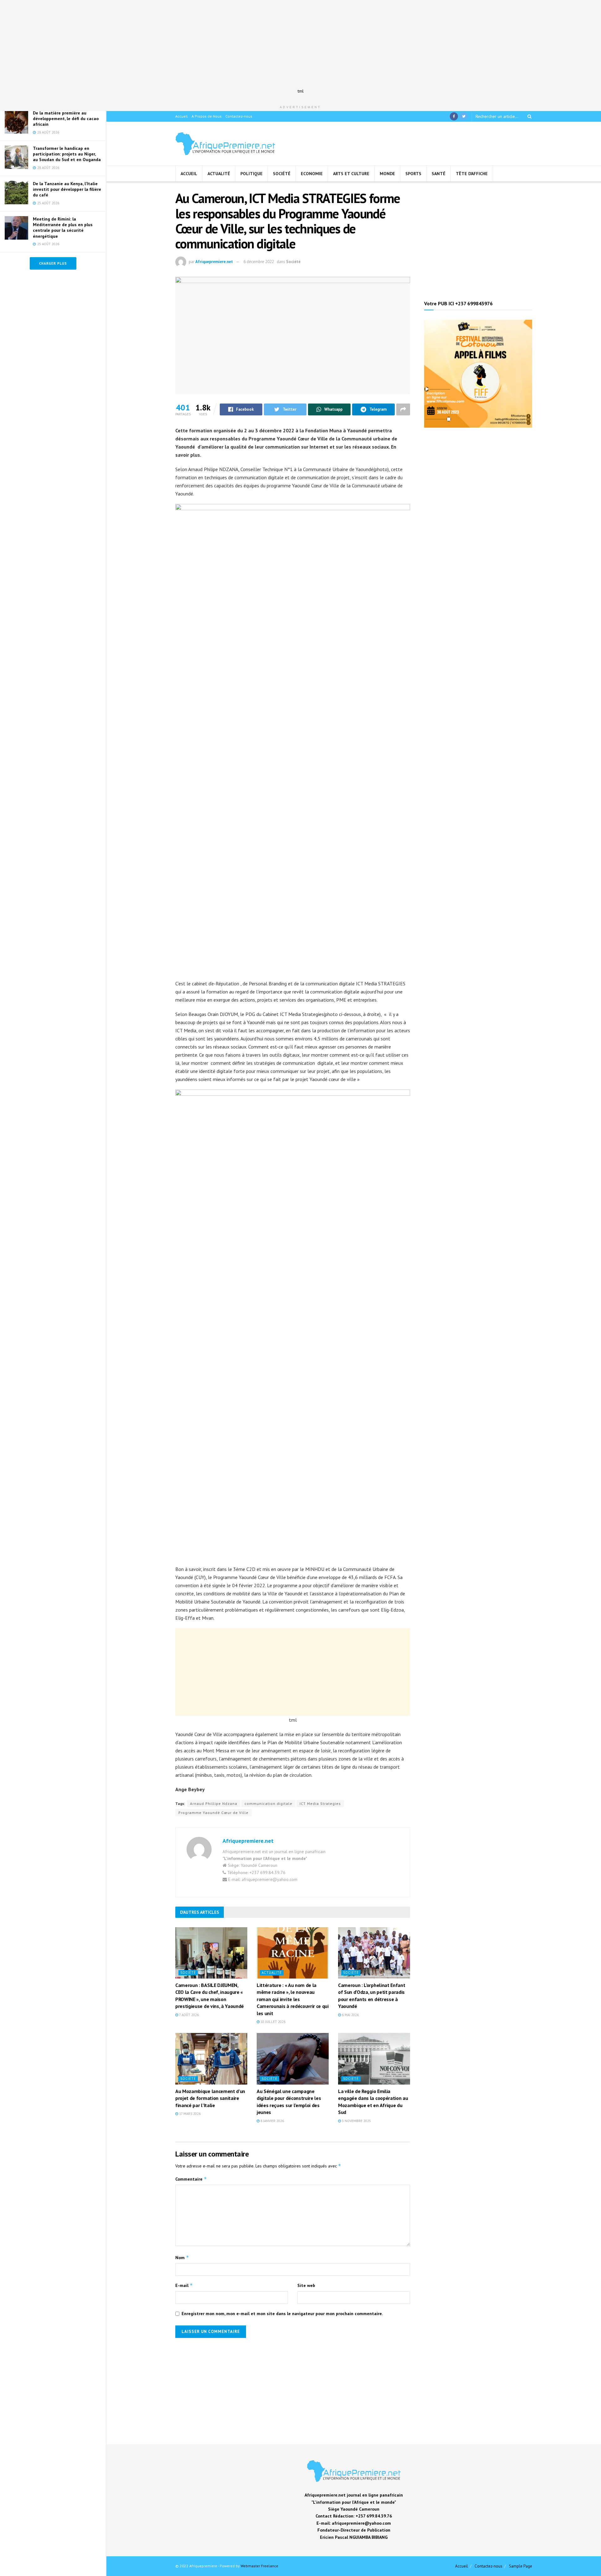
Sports (413, 174)
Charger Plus (53, 263)
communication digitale (268, 1804)
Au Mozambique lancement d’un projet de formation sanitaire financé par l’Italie (210, 2098)
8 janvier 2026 (272, 2121)
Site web (306, 2285)
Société (282, 174)
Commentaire (191, 2179)
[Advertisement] (300, 44)
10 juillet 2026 (272, 2022)
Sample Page (521, 2566)
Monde (387, 174)
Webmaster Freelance (259, 2566)
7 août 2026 (188, 2015)
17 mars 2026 (189, 2114)
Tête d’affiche (472, 174)
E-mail (184, 2285)
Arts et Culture (351, 174)
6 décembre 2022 (259, 262)
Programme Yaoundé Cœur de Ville (213, 1813)
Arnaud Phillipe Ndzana (214, 1804)
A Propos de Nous (207, 116)
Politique (252, 174)
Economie (312, 174)
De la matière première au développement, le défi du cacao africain (66, 119)
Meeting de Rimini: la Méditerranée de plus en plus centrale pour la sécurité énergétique (63, 228)
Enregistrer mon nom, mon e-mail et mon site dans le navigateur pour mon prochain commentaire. (282, 2314)
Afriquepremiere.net (214, 262)
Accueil (182, 116)
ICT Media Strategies (320, 1804)
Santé (439, 174)
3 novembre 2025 (356, 2121)
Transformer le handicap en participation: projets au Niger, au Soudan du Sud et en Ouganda (67, 154)
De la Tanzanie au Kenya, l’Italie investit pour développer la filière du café (67, 189)
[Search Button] (528, 116)
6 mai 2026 (350, 2015)
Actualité (219, 174)
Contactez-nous (239, 116)
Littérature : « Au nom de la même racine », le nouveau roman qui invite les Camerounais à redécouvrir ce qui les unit (293, 1999)
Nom (182, 2257)
